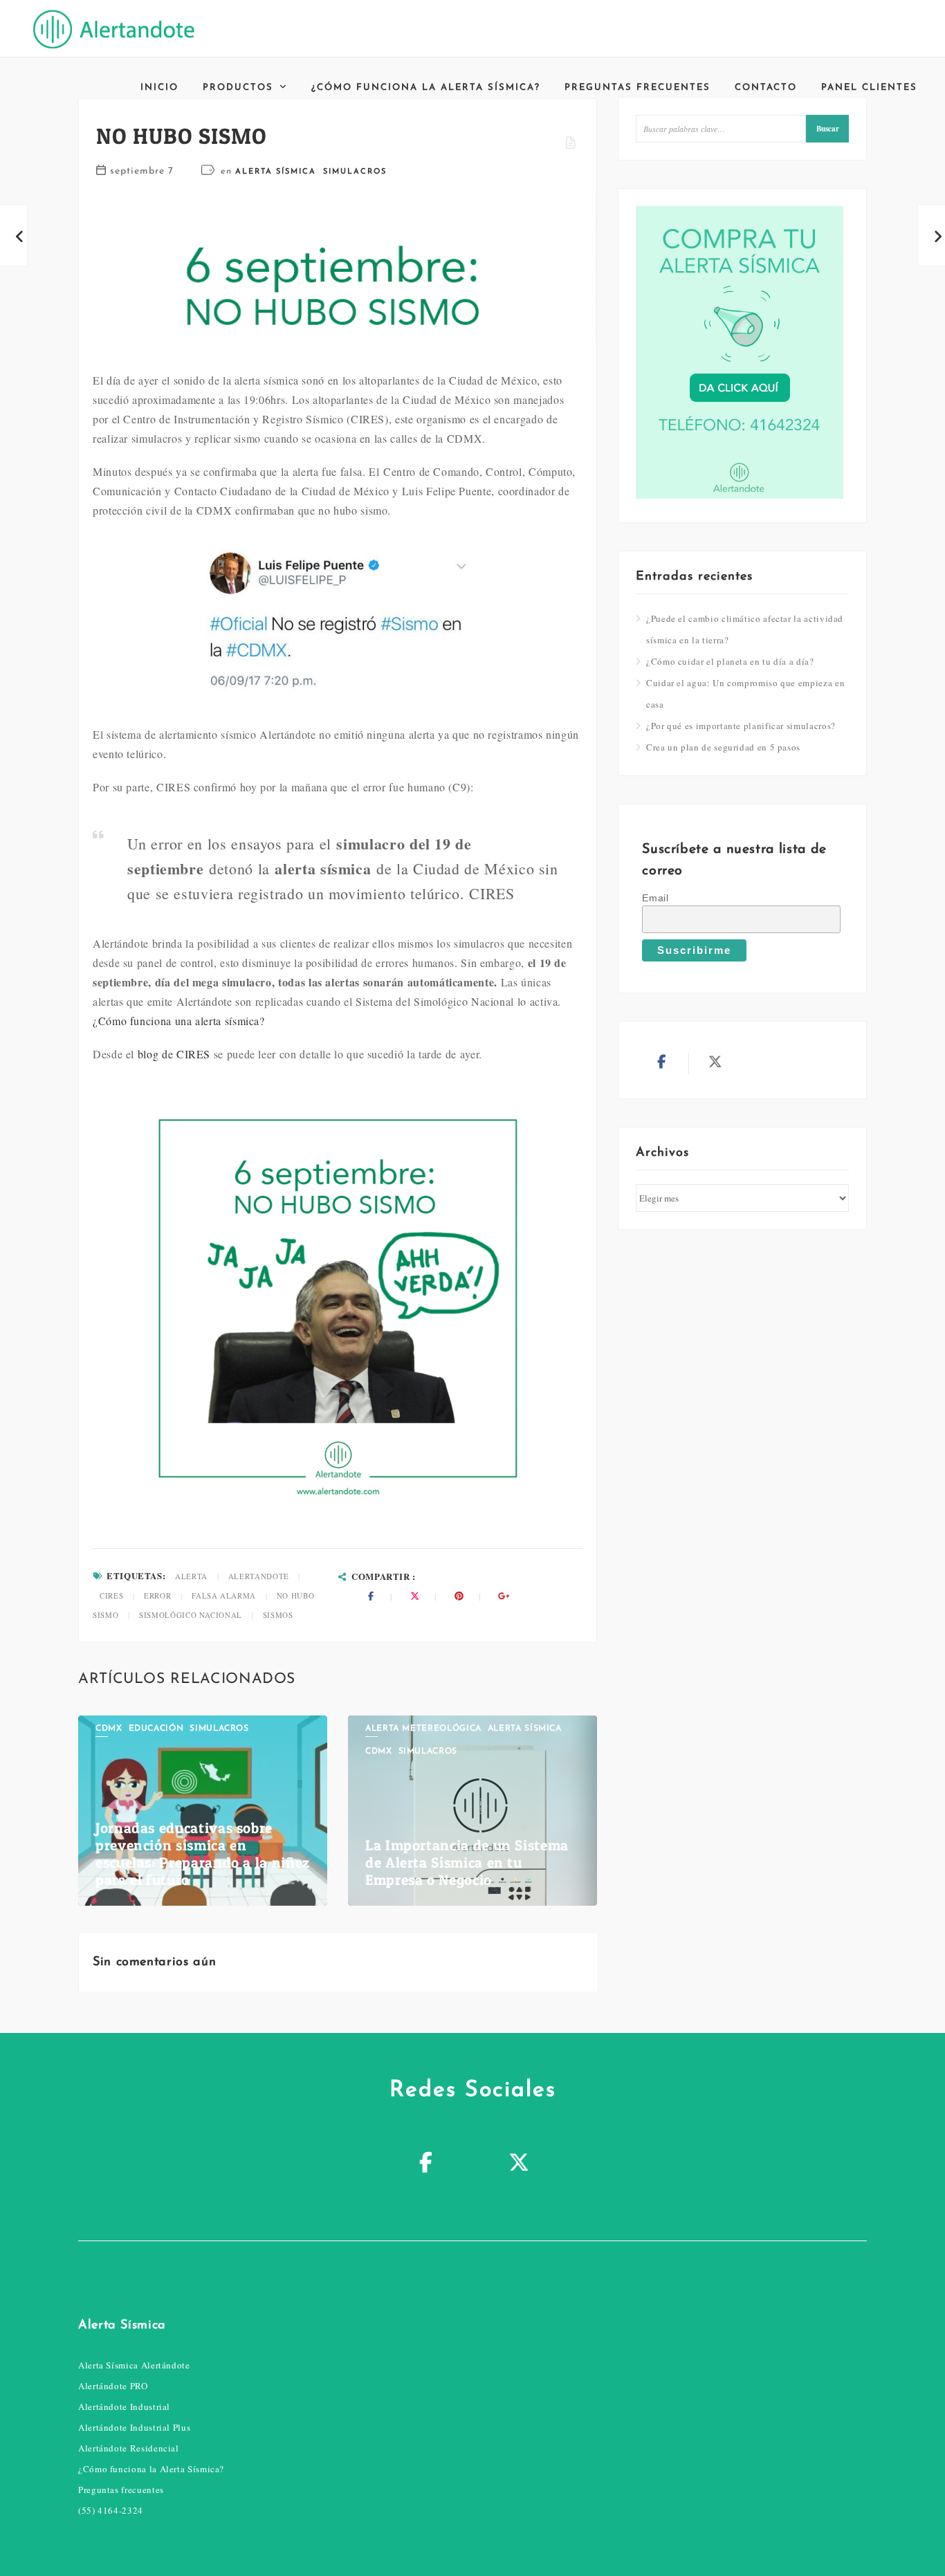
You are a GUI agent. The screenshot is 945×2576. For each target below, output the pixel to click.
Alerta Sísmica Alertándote (134, 2365)
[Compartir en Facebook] (371, 1596)
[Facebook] (426, 2164)
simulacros (355, 172)
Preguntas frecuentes (637, 88)
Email (655, 898)
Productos (238, 88)
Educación (156, 1729)
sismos (278, 1615)
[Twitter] (519, 2164)
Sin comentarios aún (154, 1962)
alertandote (259, 1576)
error (157, 1595)
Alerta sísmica (276, 172)
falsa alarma (224, 1595)
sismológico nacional (191, 1615)
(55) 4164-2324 (111, 2510)
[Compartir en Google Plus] (504, 1596)
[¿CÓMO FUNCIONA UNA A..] (931, 235)
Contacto (766, 88)
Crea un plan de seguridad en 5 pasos (723, 747)
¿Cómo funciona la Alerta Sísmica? (151, 2469)
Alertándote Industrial (124, 2407)
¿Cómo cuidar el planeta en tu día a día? (730, 661)
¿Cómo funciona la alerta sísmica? (426, 88)
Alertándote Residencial (129, 2448)
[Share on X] (415, 1596)
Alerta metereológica (423, 1729)
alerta (191, 1576)
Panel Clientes (869, 88)
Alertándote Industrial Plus (134, 2427)
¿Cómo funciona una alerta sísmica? (179, 1021)
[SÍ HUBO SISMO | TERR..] (14, 235)
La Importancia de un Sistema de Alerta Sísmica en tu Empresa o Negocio (467, 1862)
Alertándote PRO (113, 2386)
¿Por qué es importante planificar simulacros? (741, 726)
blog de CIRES (174, 1054)
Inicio (159, 88)
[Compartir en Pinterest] (459, 1596)
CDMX (109, 1729)
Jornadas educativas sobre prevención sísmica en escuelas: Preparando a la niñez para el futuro (203, 1854)
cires (111, 1595)
